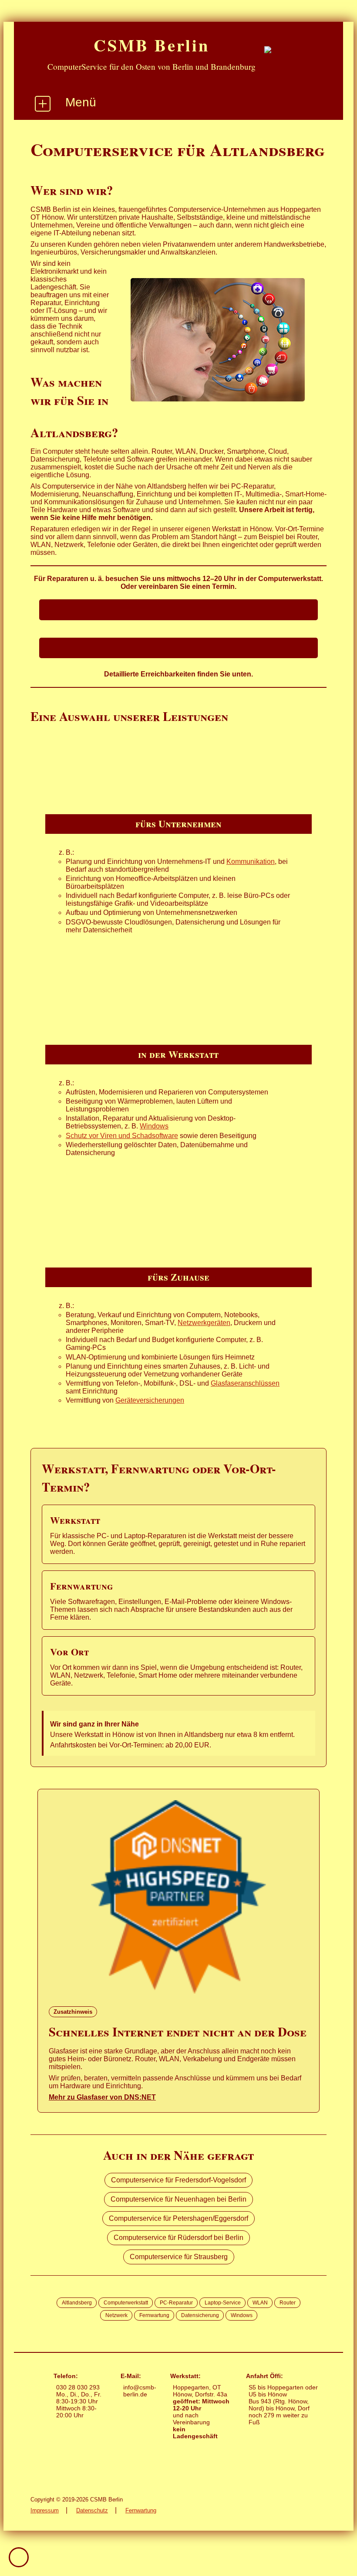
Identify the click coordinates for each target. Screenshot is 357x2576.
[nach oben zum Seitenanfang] (19, 2557)
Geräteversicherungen (150, 1400)
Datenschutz (92, 2510)
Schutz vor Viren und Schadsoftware (122, 1136)
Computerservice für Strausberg (179, 2257)
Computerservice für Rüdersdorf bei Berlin (178, 2238)
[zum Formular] (178, 648)
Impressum (45, 2510)
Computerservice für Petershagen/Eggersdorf (178, 2218)
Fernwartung (141, 2510)
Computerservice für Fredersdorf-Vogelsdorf (178, 2180)
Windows (154, 1126)
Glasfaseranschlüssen (245, 1383)
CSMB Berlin (151, 45)
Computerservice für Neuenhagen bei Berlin (178, 2199)
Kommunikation (251, 861)
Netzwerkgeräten (204, 1323)
